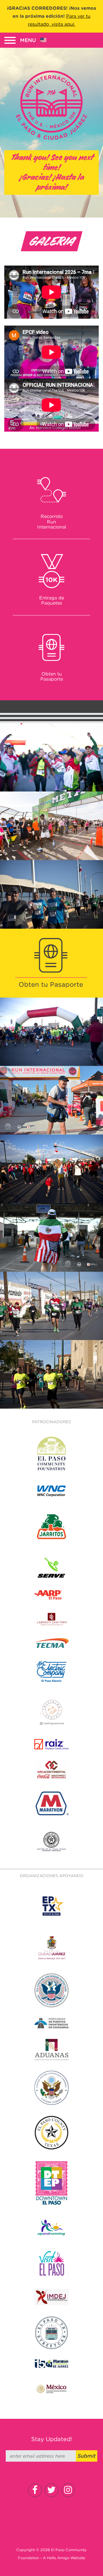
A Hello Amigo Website (64, 2558)
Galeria (51, 241)
